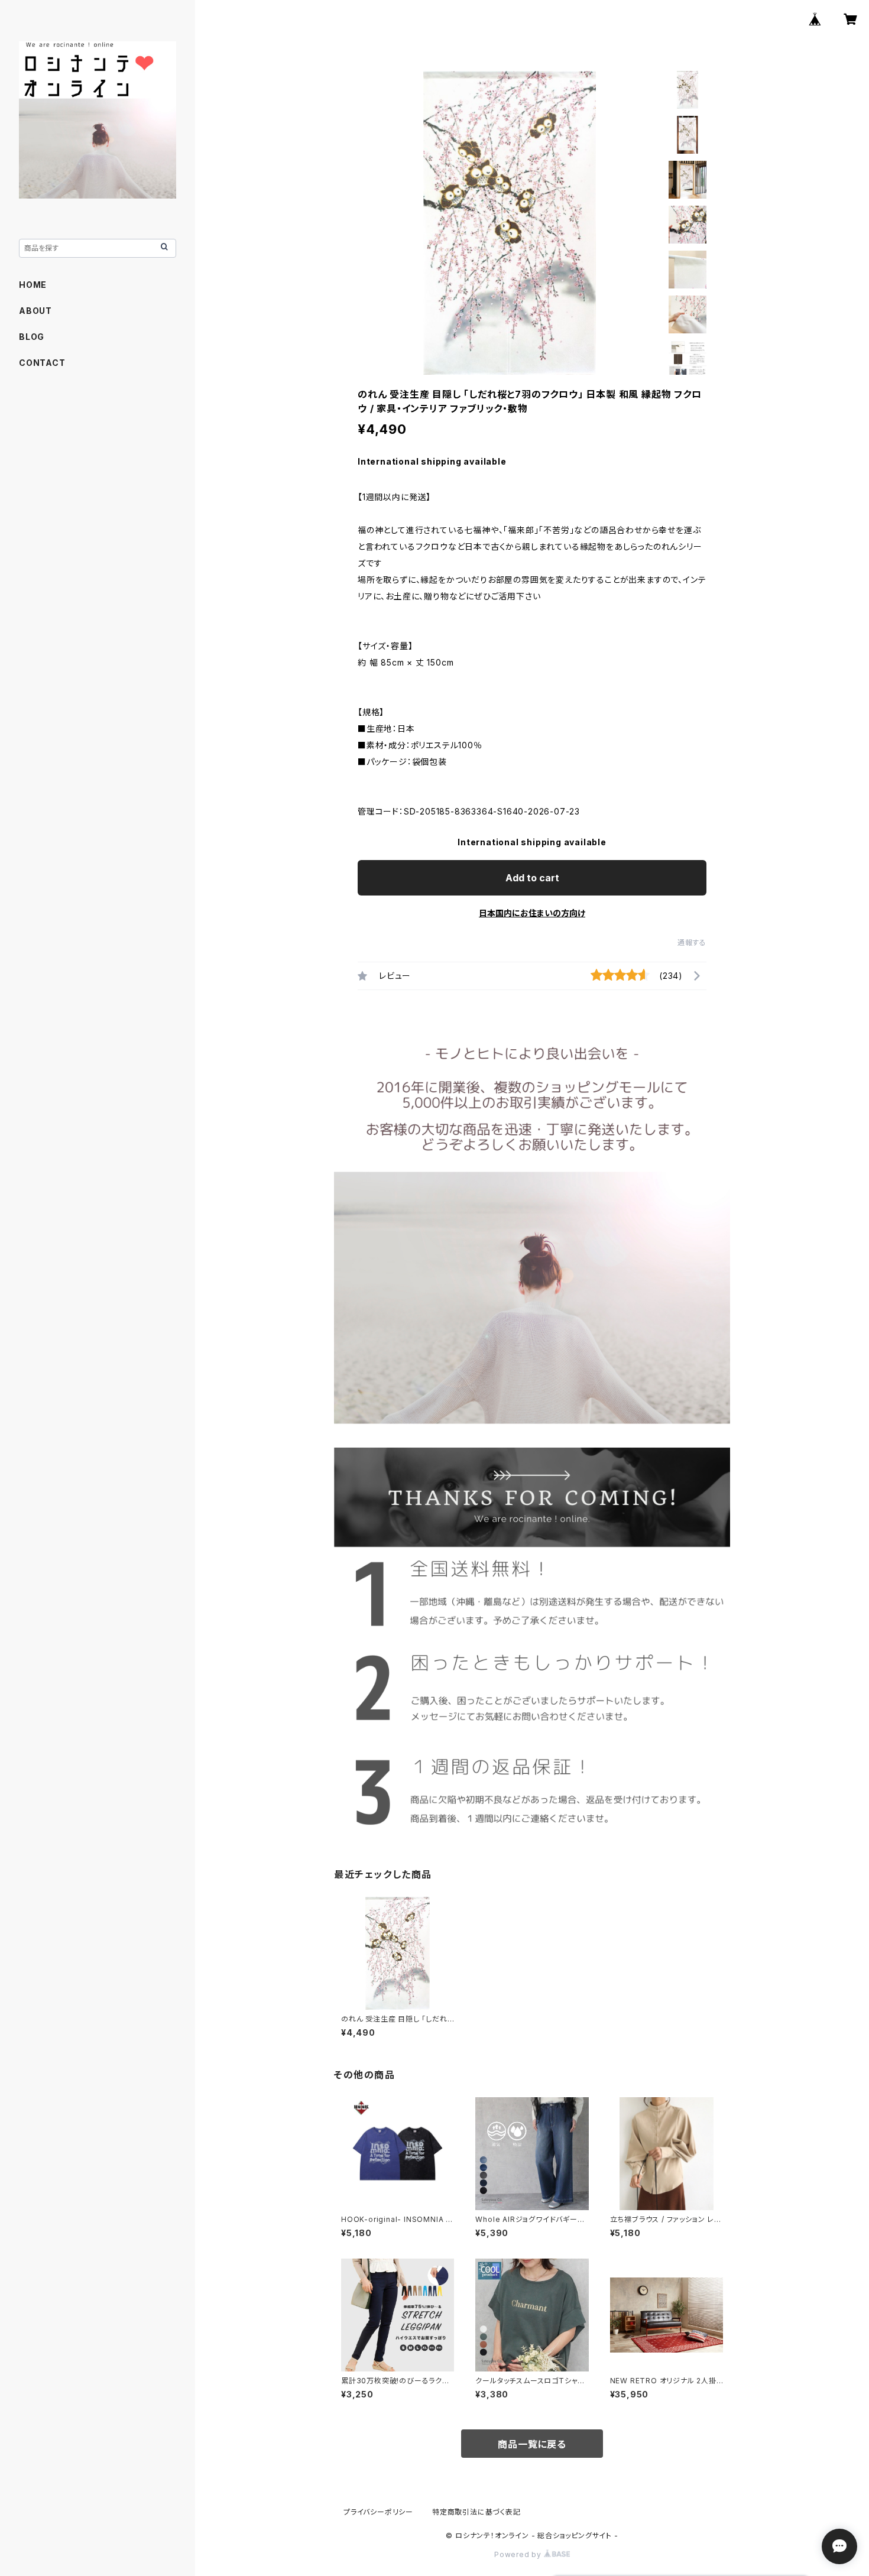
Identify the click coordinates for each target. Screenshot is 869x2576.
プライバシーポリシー (378, 2512)
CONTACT (42, 363)
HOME (33, 285)
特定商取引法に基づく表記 (476, 2512)
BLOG (32, 337)
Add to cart (532, 878)
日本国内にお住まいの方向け (532, 913)
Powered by (519, 2554)
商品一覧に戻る (532, 2444)
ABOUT (35, 311)
